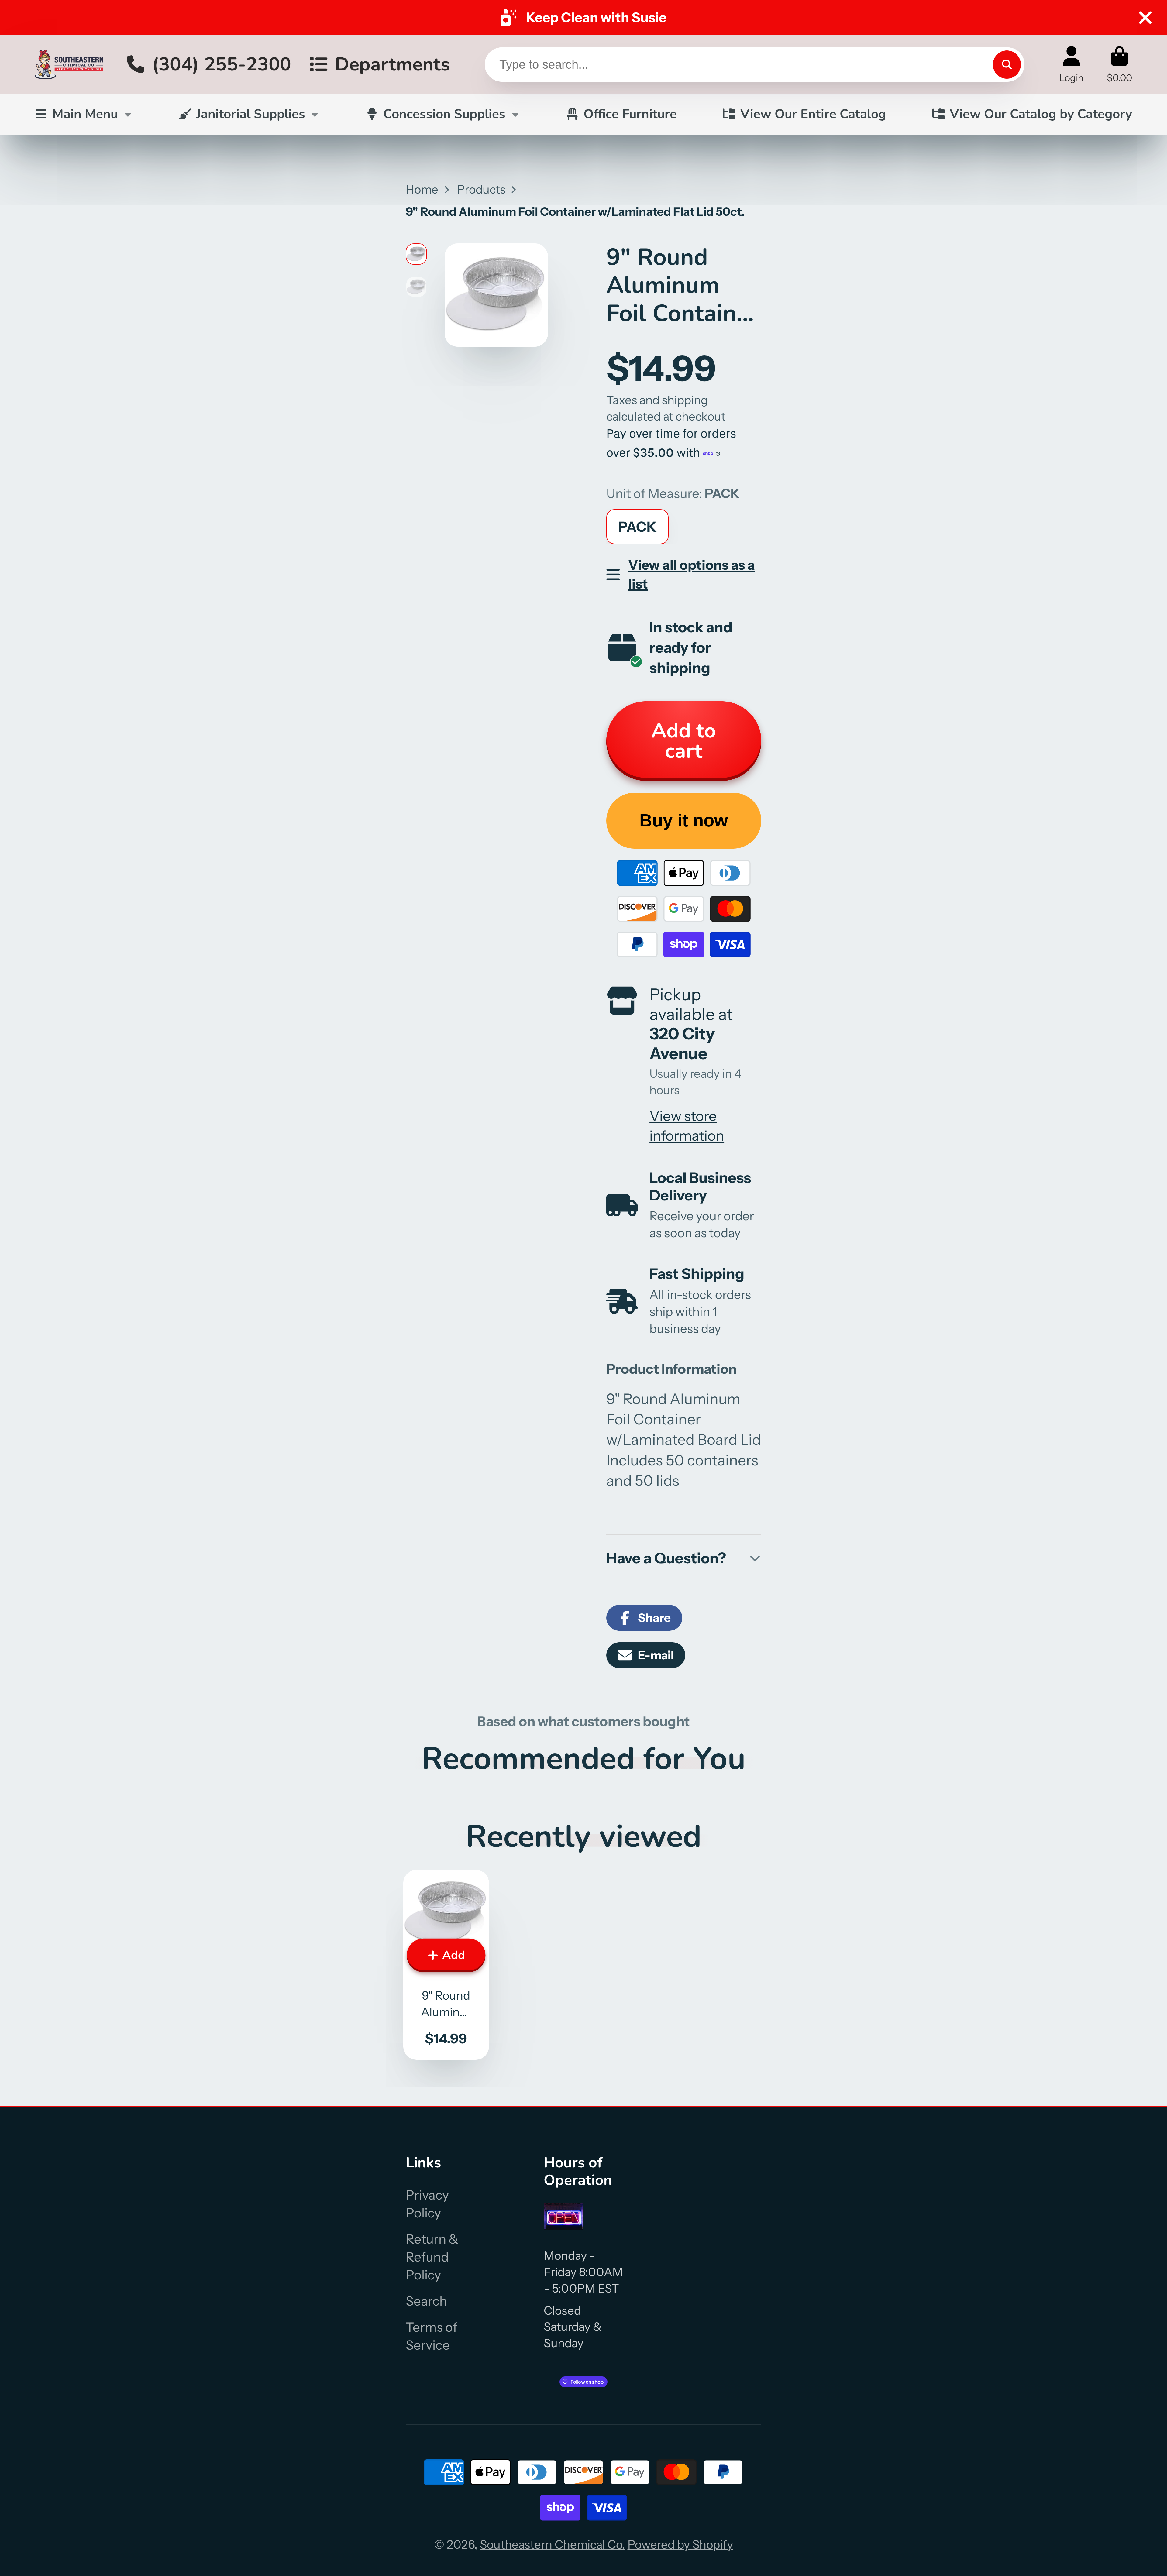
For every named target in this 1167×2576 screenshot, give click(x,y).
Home (422, 189)
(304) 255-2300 (222, 64)
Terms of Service (432, 2336)
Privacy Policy (427, 2204)
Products (481, 189)
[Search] (1007, 64)
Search (426, 2301)
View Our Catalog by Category (1041, 114)
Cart (1119, 64)
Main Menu (85, 114)
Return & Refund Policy (432, 2257)
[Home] (69, 64)
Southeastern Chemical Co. (553, 2545)
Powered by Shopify (680, 2545)
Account (1071, 64)
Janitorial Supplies (251, 114)
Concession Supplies (444, 114)
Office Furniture (630, 114)
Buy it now (684, 820)
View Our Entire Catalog (813, 114)
